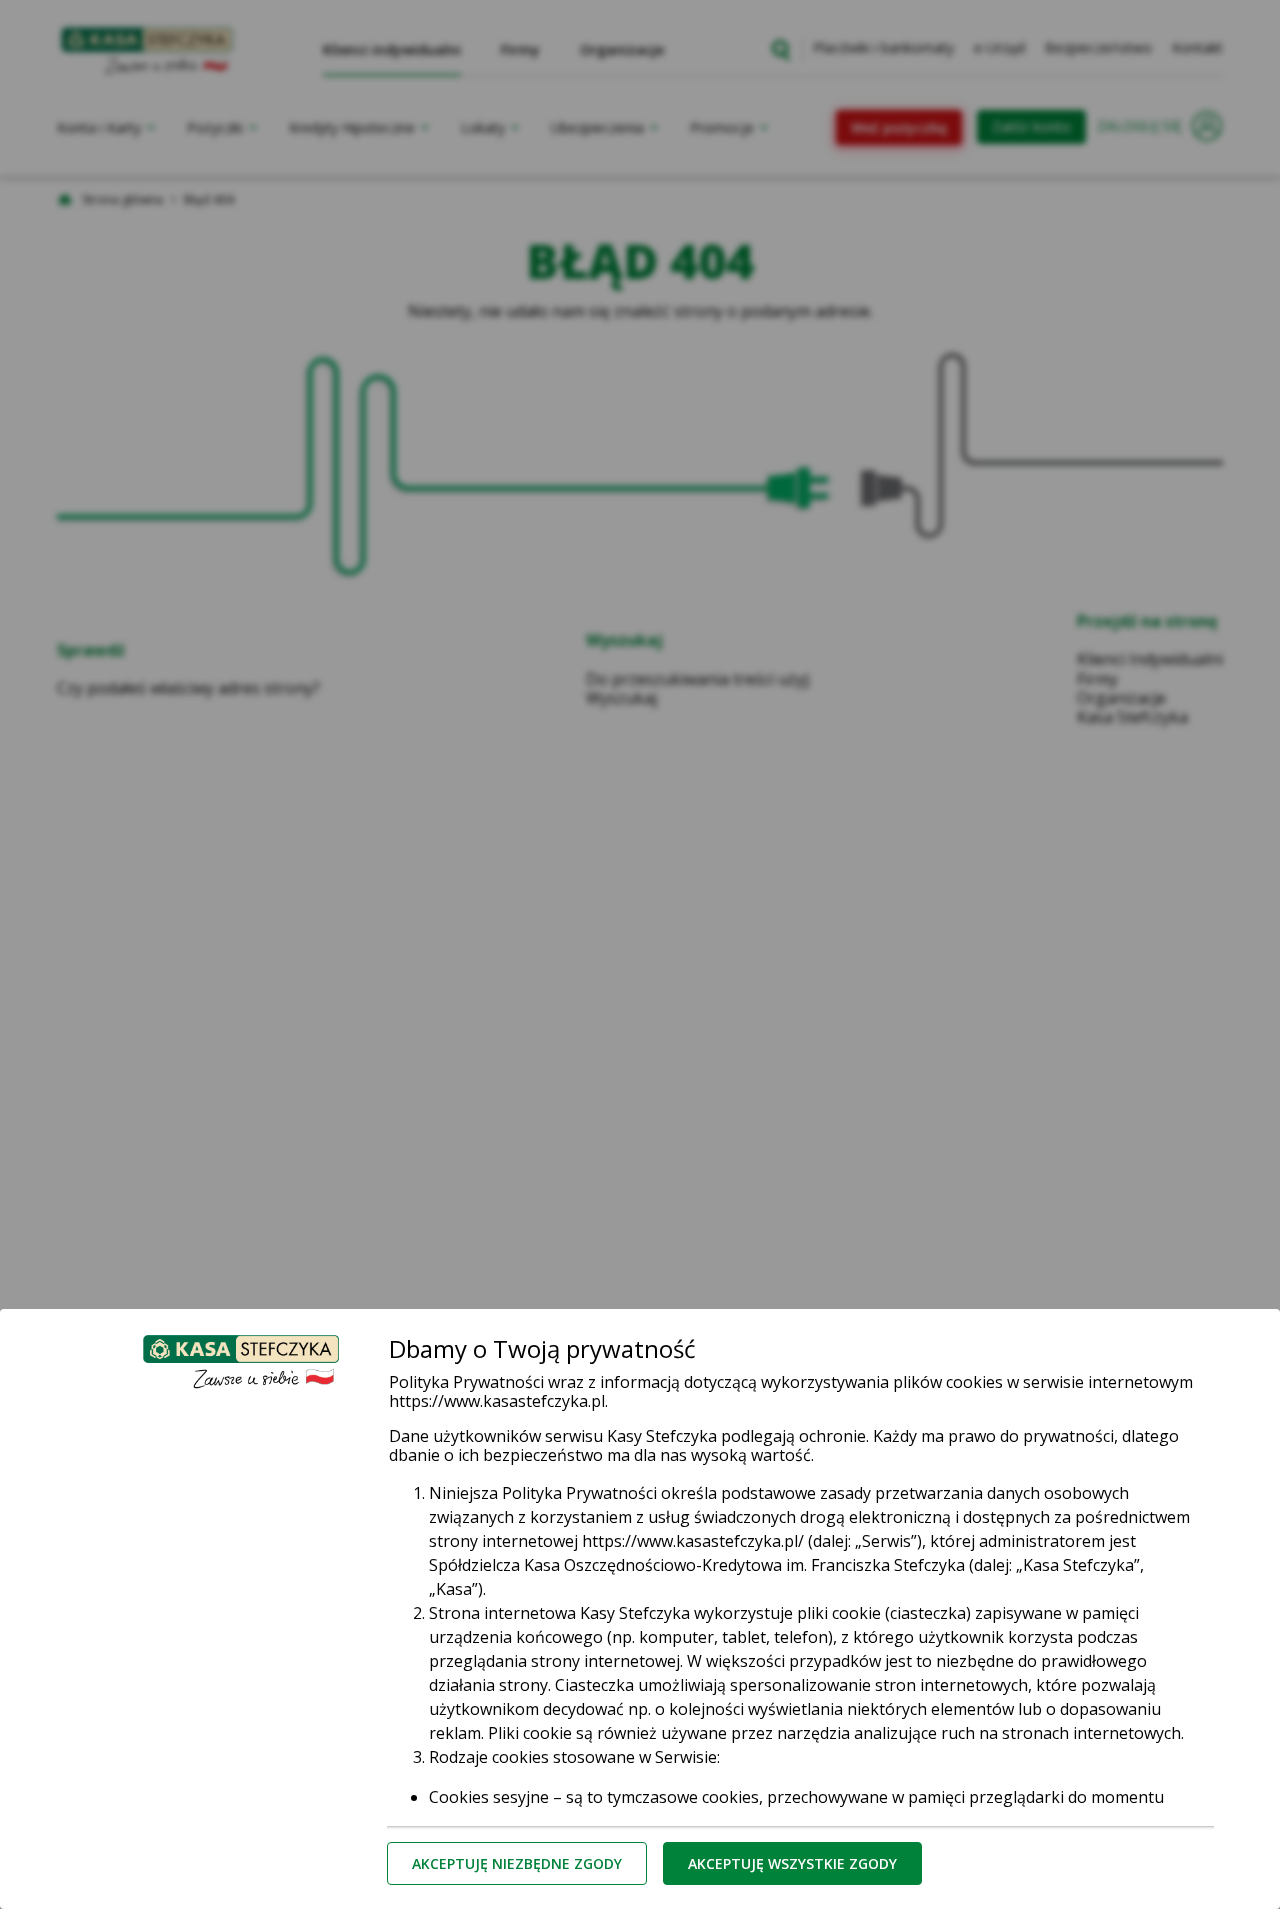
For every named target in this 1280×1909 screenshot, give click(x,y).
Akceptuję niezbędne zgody (517, 1863)
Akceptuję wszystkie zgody (792, 1863)
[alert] (640, 954)
